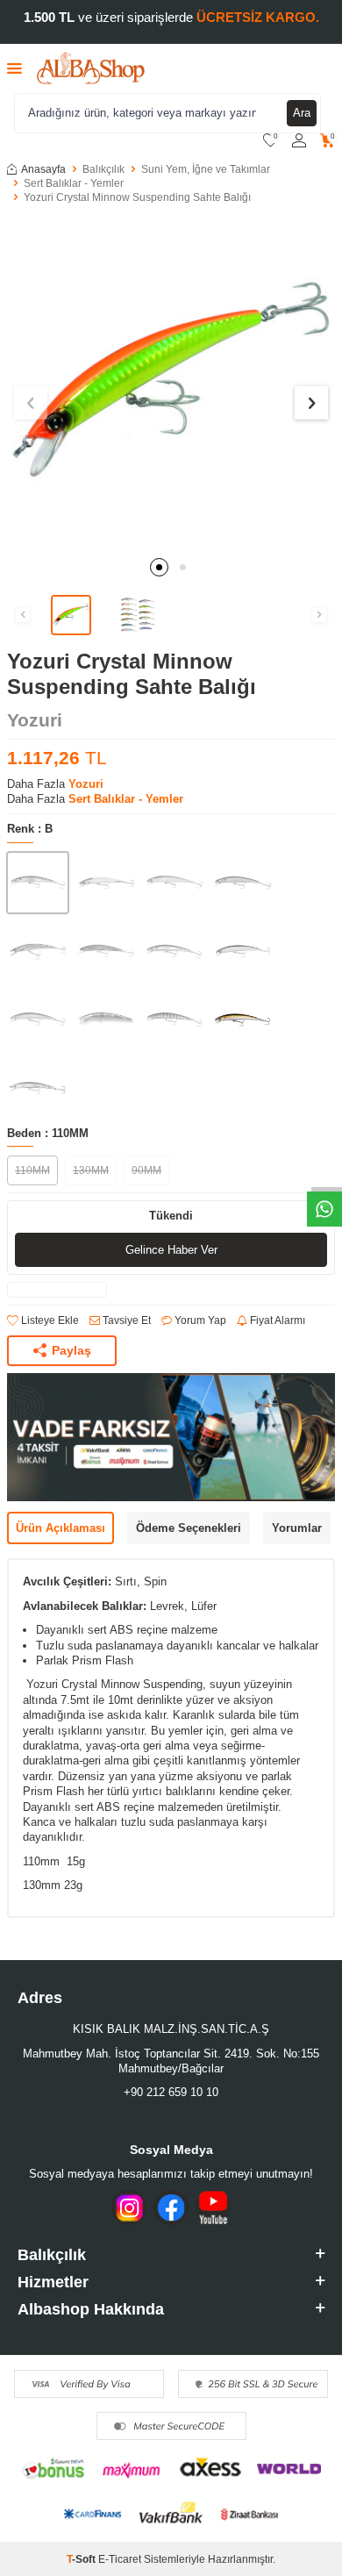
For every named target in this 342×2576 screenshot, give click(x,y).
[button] (159, 567)
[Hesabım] (299, 141)
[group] (171, 383)
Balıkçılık (103, 169)
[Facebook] (171, 2207)
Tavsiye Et (125, 1320)
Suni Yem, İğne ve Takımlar (206, 169)
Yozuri (35, 720)
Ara (302, 113)
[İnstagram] (129, 2207)
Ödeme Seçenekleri (189, 1528)
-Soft (82, 2559)
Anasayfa (43, 169)
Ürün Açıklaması (61, 1528)
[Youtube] (213, 2207)
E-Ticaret (120, 2559)
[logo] (91, 68)
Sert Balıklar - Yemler (74, 183)
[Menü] (14, 68)
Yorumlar (297, 1528)
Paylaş (71, 1350)
